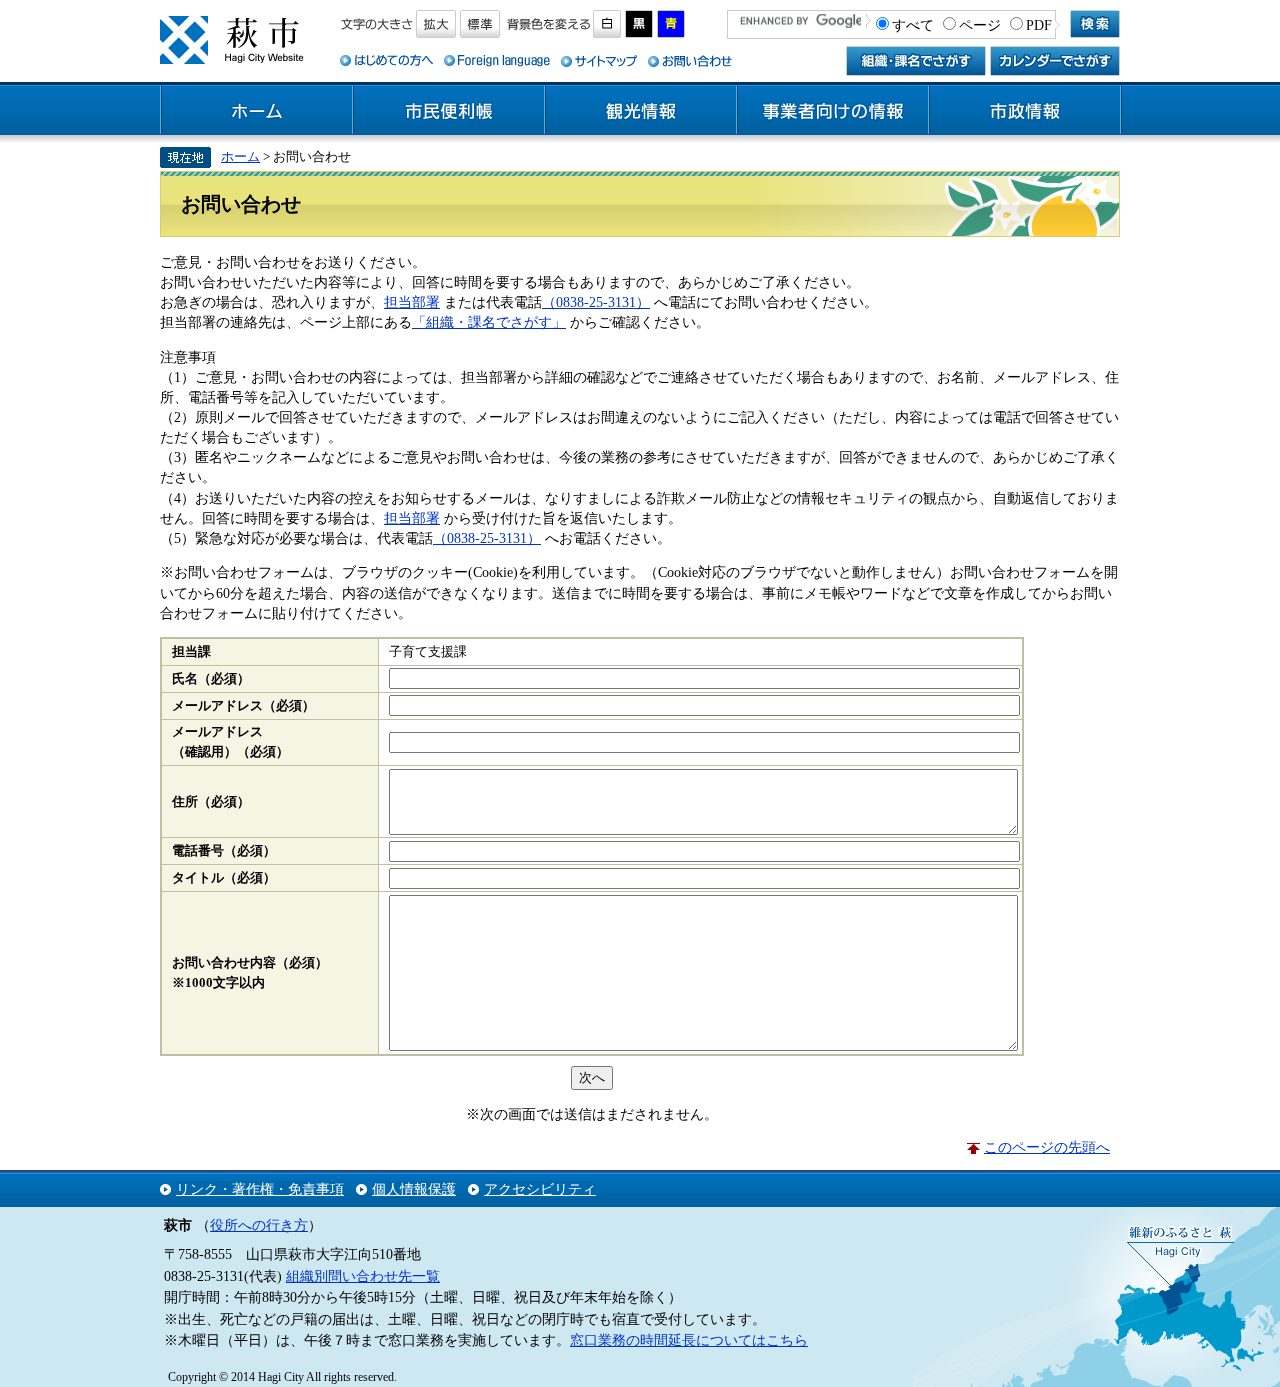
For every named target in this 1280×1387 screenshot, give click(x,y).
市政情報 (1025, 111)
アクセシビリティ (540, 1189)
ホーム (257, 111)
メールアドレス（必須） (243, 706)
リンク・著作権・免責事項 (260, 1189)
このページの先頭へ (1047, 1147)
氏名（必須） (211, 679)
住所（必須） (211, 802)
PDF (1039, 25)
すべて (913, 25)
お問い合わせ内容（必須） (250, 963)
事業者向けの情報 (833, 111)
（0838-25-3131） (596, 302)
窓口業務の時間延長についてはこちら (689, 1340)
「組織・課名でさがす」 (489, 322)
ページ (980, 25)
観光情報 (641, 111)
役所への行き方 (259, 1225)
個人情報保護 (414, 1189)
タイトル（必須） (224, 878)
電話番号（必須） (224, 851)
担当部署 (412, 302)
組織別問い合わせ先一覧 (363, 1276)
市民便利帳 (449, 111)
